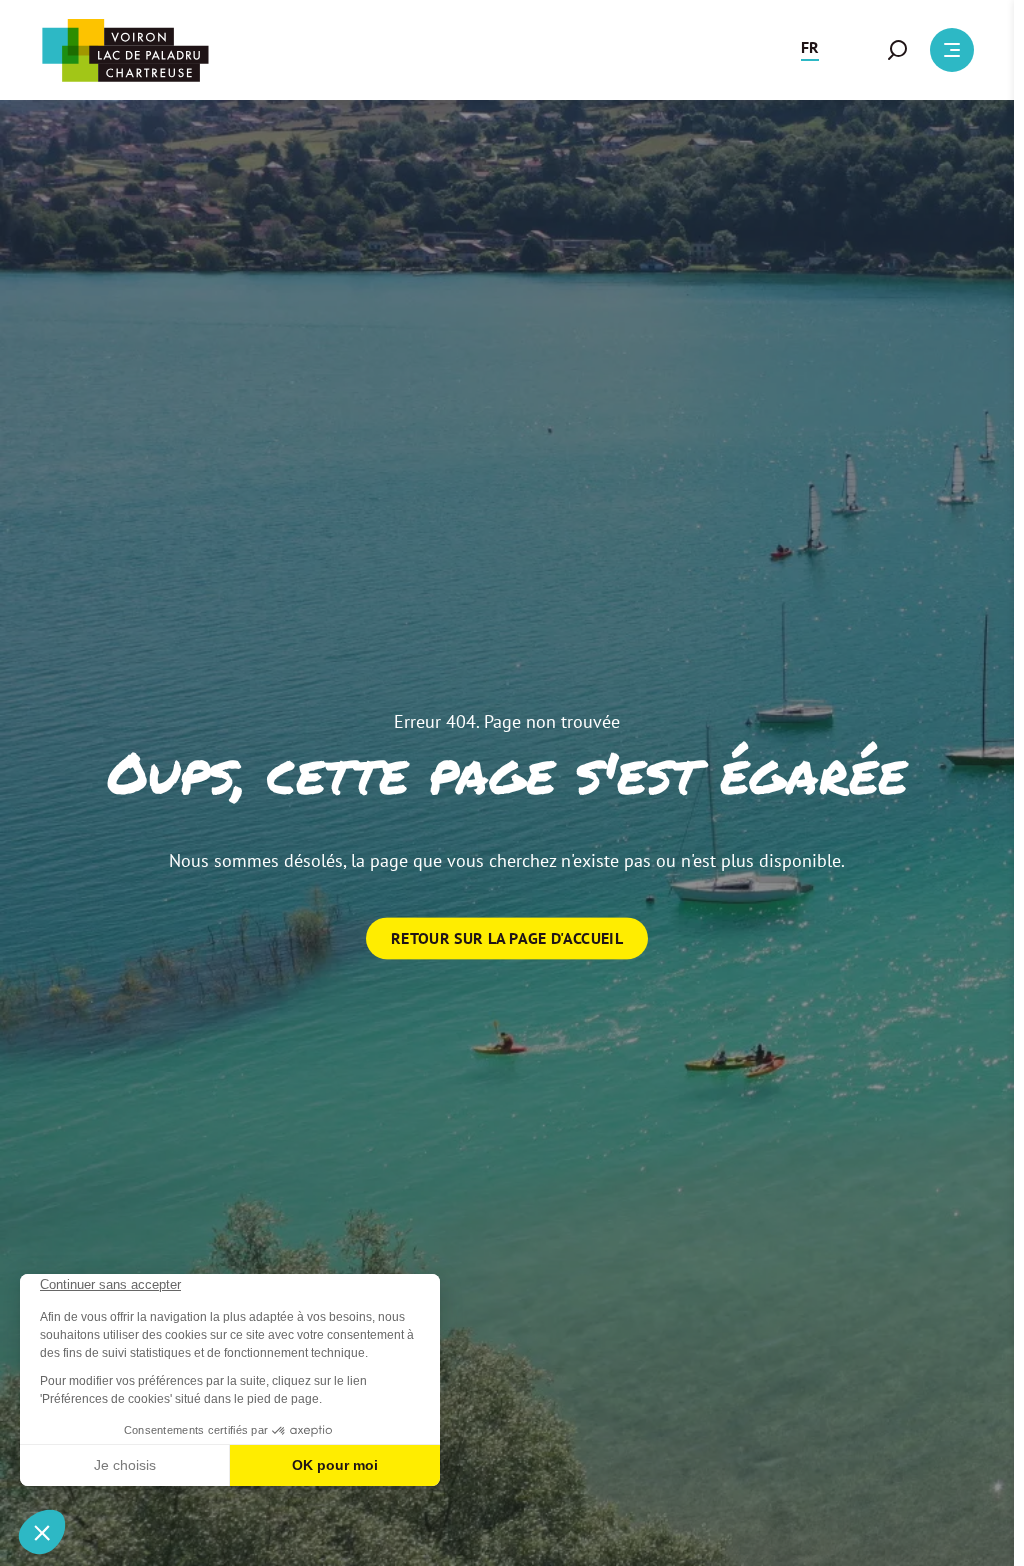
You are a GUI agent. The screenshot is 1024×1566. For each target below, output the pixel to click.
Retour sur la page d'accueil (507, 938)
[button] (810, 50)
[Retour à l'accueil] (125, 50)
